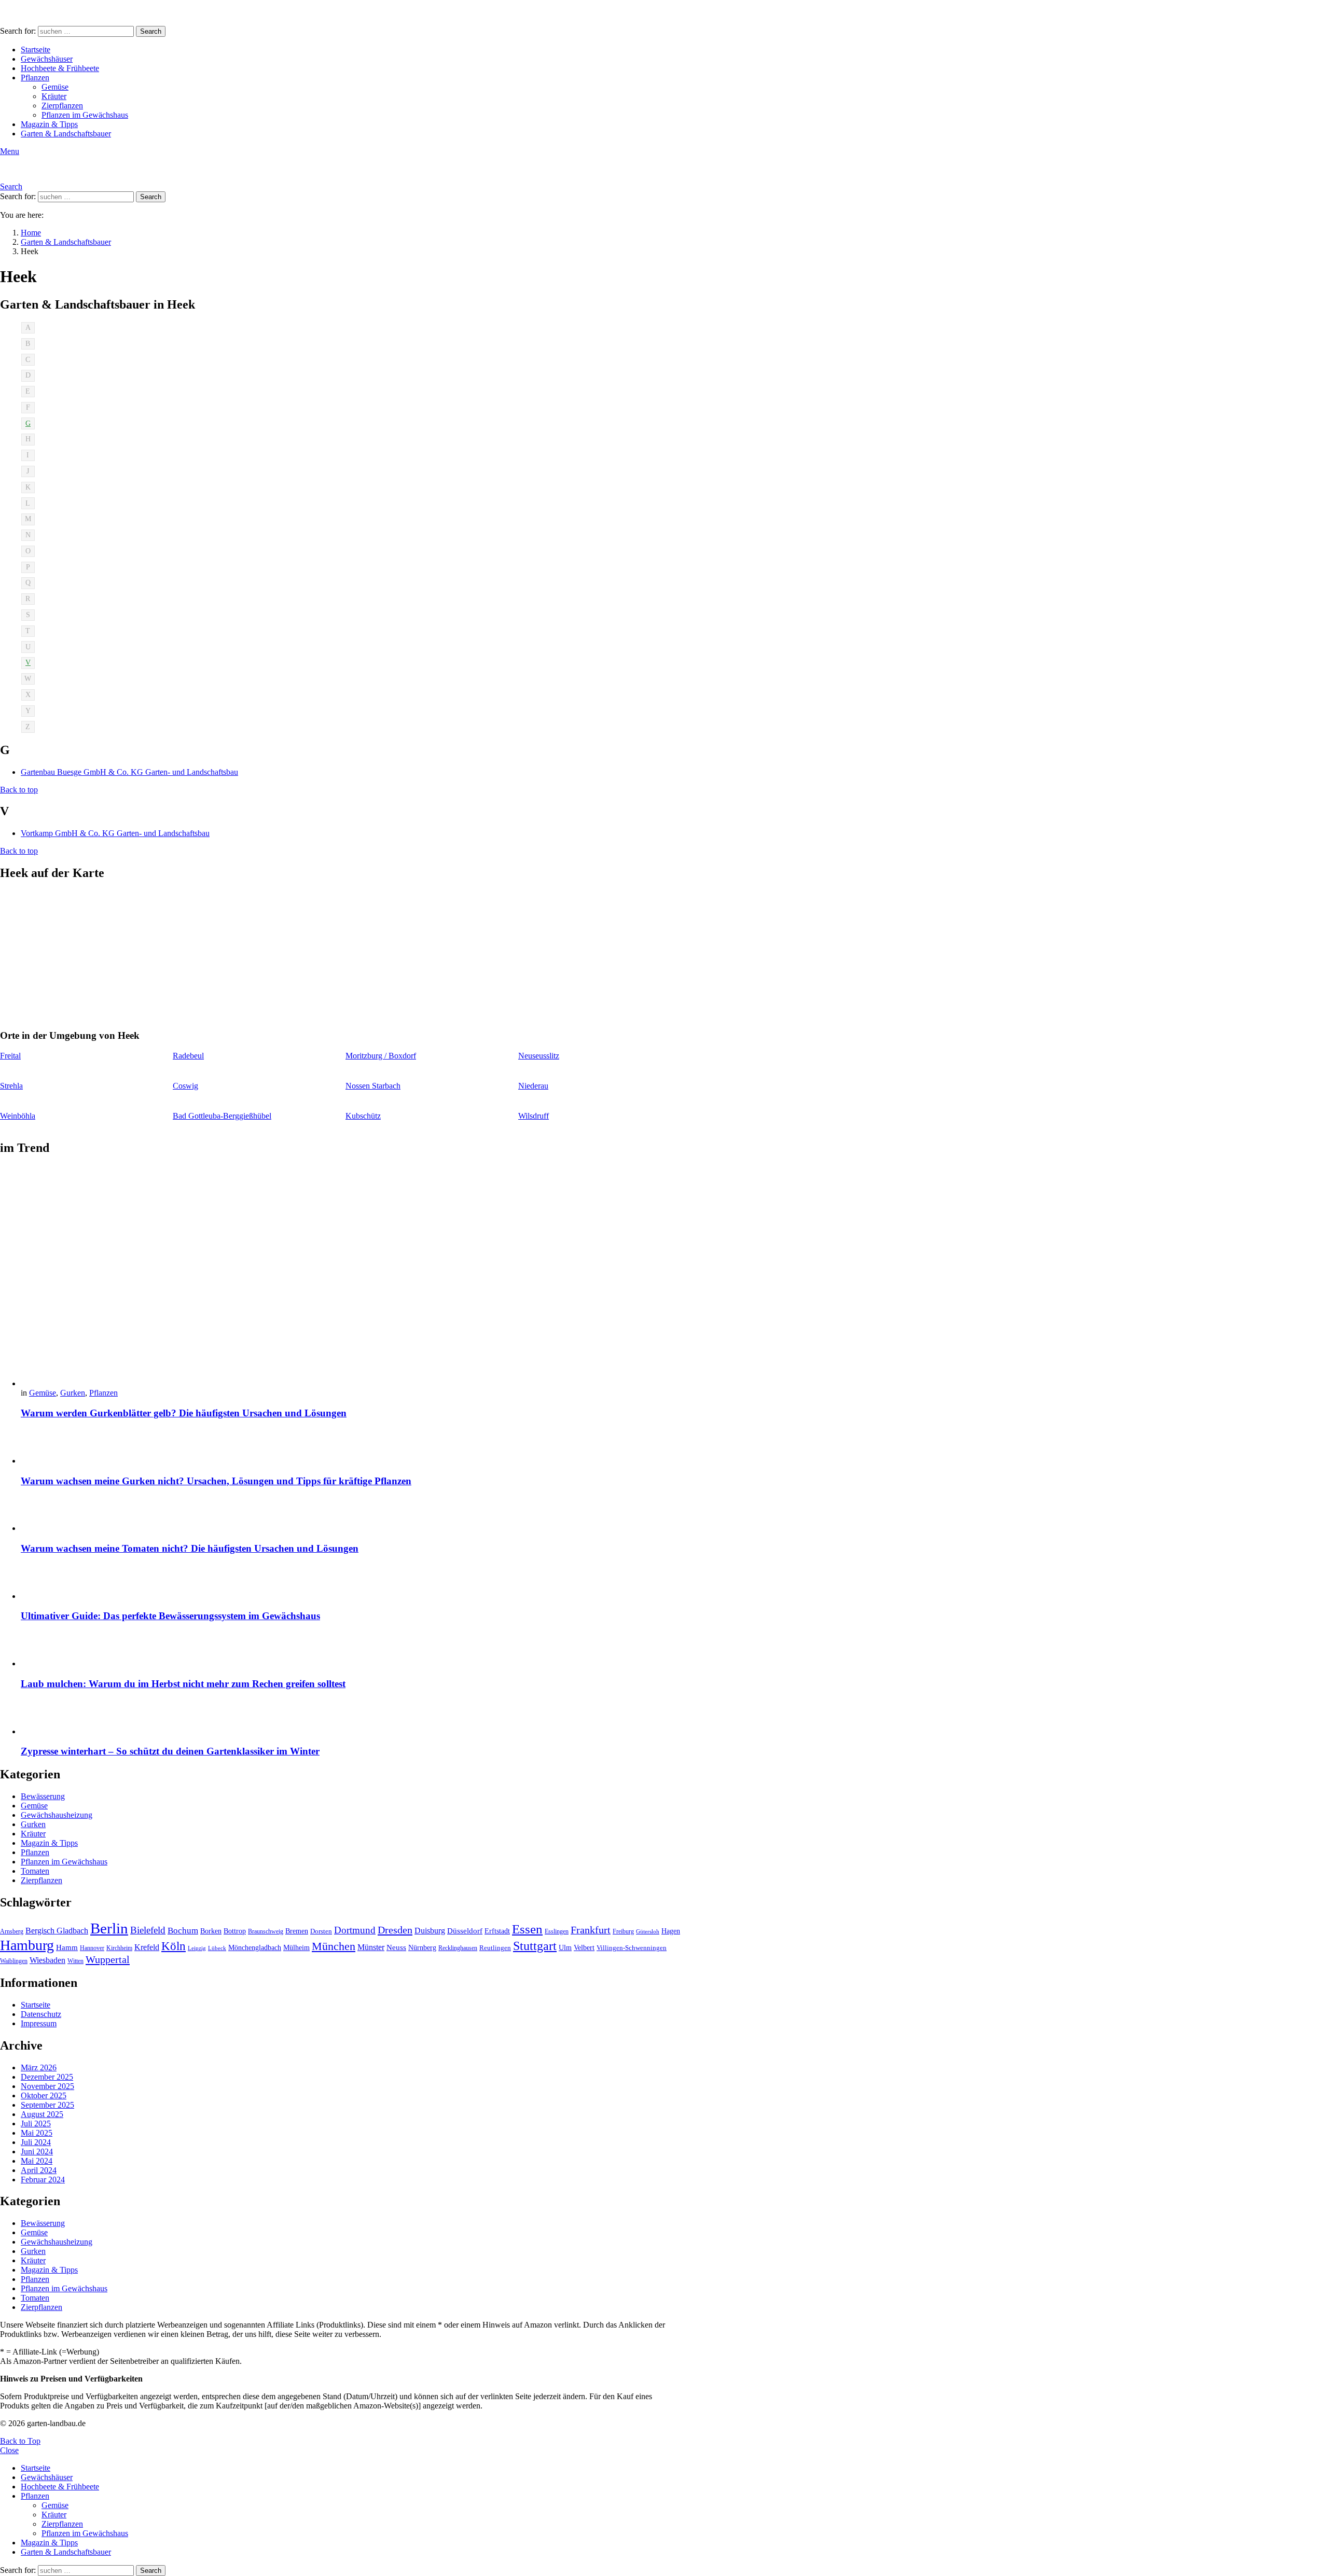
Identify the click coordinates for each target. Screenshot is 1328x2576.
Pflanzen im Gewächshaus (85, 115)
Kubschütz (363, 1116)
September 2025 (47, 2105)
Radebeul (188, 1056)
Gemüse (55, 87)
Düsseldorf (465, 1931)
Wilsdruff (534, 1116)
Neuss (396, 1947)
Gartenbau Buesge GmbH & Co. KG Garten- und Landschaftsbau (129, 772)
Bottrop (235, 1931)
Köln (174, 1946)
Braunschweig (266, 1931)
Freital (10, 1056)
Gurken (73, 1393)
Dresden (395, 1930)
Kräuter (54, 96)
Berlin (109, 1928)
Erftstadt (497, 1931)
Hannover (92, 1948)
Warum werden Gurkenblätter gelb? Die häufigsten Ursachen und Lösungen (184, 1413)
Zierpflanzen (62, 106)
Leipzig (197, 1948)
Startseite (36, 50)
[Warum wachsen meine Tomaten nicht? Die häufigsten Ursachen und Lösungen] (351, 1515)
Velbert (584, 1948)
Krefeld (147, 1947)
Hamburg (27, 1945)
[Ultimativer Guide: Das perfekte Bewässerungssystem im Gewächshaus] (351, 1583)
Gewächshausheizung (57, 1815)
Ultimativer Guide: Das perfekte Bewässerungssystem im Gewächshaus (170, 1616)
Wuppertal (108, 1959)
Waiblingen (14, 1961)
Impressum (39, 2023)
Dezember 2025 (47, 2077)
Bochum (183, 1931)
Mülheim (296, 1948)
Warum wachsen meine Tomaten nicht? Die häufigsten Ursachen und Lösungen (190, 1548)
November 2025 (47, 2086)
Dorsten (321, 1931)
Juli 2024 (36, 2142)
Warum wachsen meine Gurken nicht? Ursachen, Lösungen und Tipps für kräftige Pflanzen (216, 1481)
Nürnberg (422, 1947)
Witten (75, 1961)
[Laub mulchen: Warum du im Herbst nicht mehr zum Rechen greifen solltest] (351, 1650)
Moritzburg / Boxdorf (381, 1056)
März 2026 (39, 2067)
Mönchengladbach (255, 1948)
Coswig (185, 1086)
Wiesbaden (47, 1960)
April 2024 (39, 2170)
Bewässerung (43, 1796)
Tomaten (35, 1871)
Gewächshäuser (47, 59)
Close (9, 2450)
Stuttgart (535, 1946)
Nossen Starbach (373, 1086)
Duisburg (430, 1931)
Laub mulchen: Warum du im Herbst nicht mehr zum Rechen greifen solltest (183, 1684)
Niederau (533, 1086)
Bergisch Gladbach (57, 1931)
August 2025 (42, 2114)
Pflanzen (35, 78)
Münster (371, 1947)
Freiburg (623, 1931)
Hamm (67, 1947)
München (334, 1946)
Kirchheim (119, 1948)
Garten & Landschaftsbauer (66, 134)
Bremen (297, 1931)
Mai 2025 (37, 2133)
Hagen (671, 1931)
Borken (211, 1931)
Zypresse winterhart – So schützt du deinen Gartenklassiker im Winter (170, 1751)
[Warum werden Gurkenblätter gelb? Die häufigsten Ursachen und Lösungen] (351, 1277)
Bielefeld (148, 1930)
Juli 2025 (36, 2124)
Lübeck (217, 1948)
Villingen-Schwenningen (632, 1948)
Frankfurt (591, 1930)
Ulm (565, 1948)
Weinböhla (18, 1116)
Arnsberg (12, 1931)
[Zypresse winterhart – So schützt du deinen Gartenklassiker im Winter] (351, 1718)
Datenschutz (41, 2014)
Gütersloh (648, 1932)
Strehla (11, 1086)
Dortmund (355, 1930)
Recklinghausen (458, 1948)
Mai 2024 (37, 2161)
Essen (527, 1929)
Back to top (19, 790)
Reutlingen (495, 1948)
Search (151, 31)
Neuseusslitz (539, 1056)
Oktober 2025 (44, 2095)
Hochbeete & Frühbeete (60, 68)
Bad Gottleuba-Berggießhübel (222, 1116)
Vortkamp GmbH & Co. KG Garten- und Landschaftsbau (115, 833)
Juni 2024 (37, 2152)
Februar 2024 (43, 2180)
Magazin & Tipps (49, 124)
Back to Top (20, 2441)
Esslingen (557, 1931)
